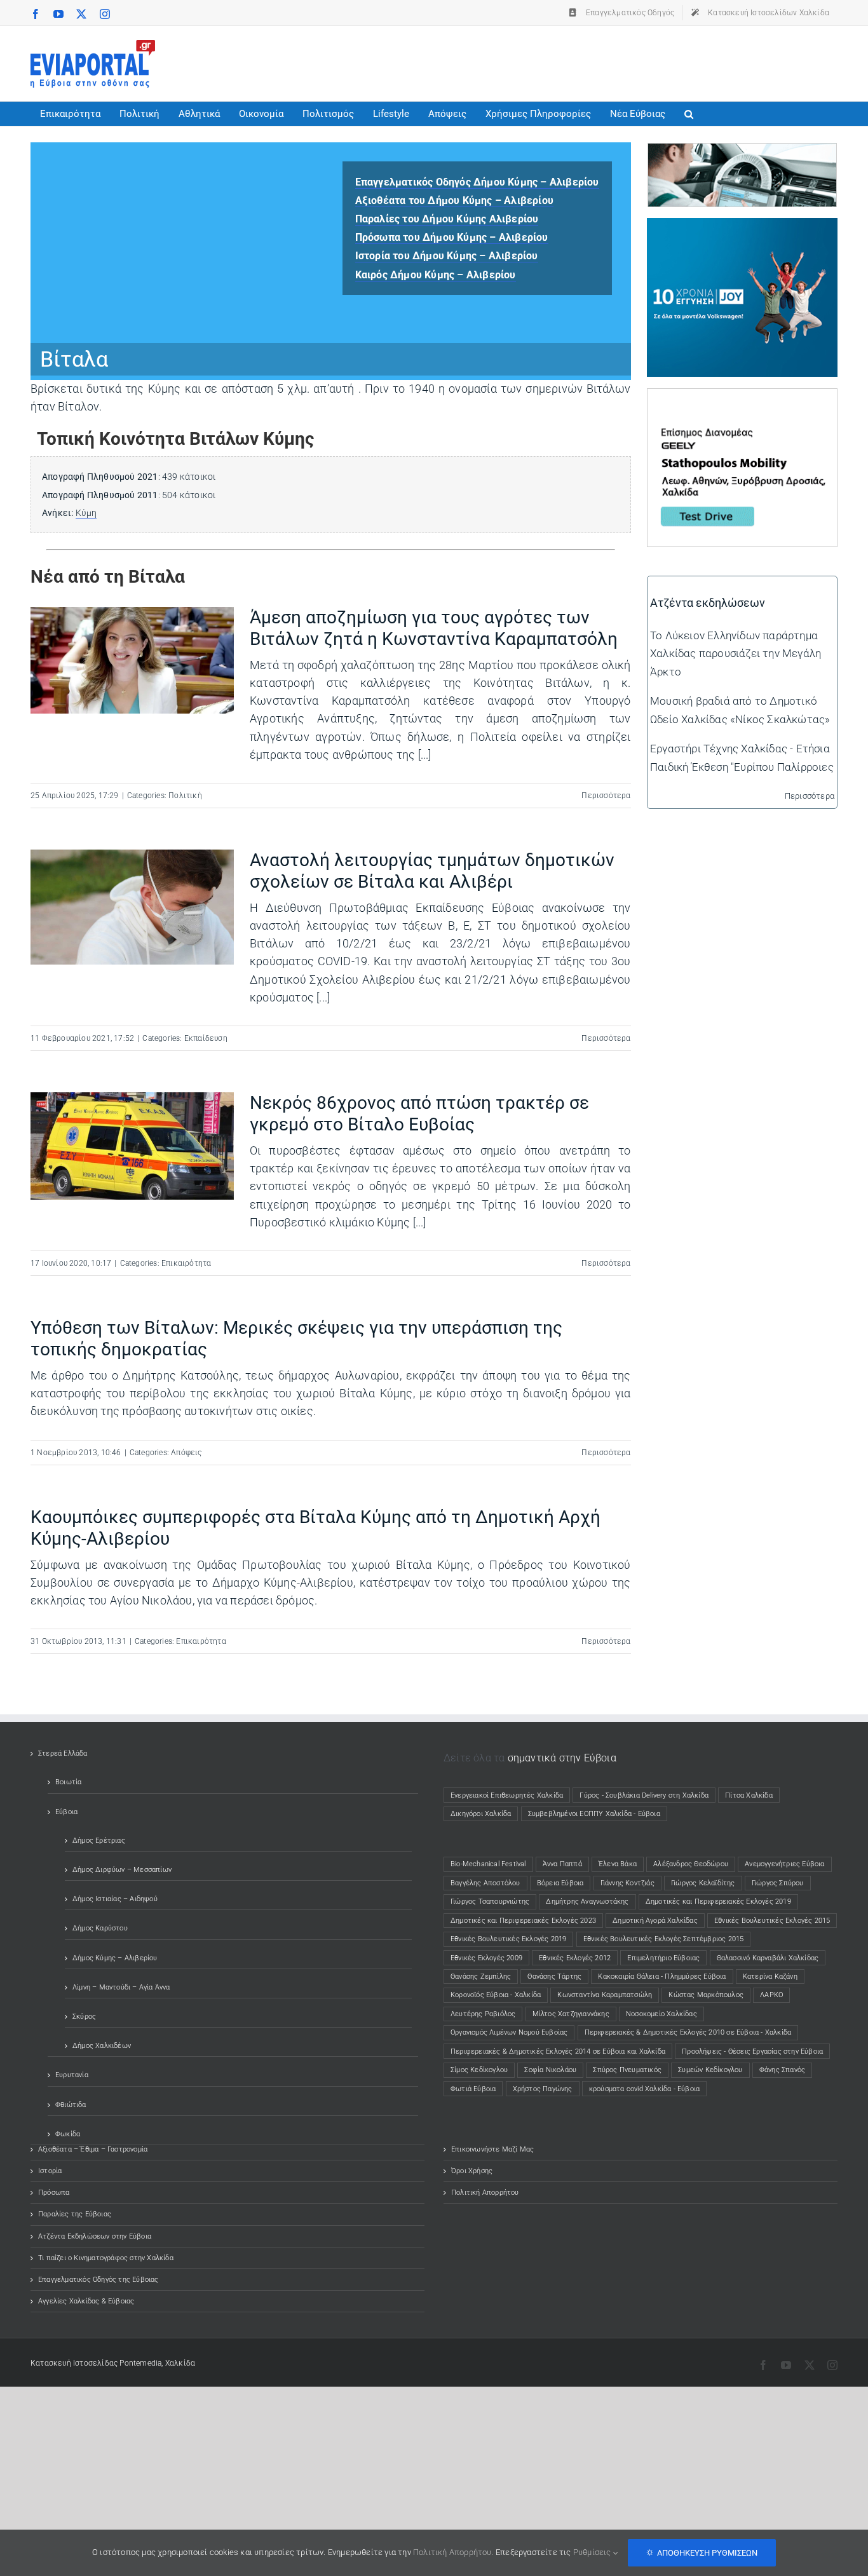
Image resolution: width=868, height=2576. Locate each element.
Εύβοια (66, 1812)
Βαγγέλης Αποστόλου (485, 1883)
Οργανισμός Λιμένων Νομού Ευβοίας (509, 2032)
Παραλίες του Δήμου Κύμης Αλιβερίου (447, 219)
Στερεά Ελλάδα (63, 1753)
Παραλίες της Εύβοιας (75, 2214)
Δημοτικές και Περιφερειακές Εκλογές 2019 (718, 1901)
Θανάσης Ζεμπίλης (481, 1976)
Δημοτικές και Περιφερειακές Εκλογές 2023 (523, 1921)
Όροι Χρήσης (472, 2171)
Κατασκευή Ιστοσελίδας (74, 2363)
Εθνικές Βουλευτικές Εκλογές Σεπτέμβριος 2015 (664, 1939)
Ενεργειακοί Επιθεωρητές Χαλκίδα (507, 1795)
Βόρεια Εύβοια (560, 1883)
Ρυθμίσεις (593, 2552)
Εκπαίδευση (206, 1038)
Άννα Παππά (562, 1864)
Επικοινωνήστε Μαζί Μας (492, 2149)
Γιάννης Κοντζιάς (627, 1883)
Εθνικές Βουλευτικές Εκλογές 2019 (508, 1939)
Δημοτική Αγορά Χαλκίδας (655, 1921)
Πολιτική (185, 796)
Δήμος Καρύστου (100, 1928)
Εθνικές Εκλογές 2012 (575, 1958)
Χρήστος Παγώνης (543, 2089)
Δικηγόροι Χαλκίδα (484, 1814)
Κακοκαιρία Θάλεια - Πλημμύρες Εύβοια (662, 1976)
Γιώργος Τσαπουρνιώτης (490, 1901)
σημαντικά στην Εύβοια (562, 1758)
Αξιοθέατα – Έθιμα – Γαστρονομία (93, 2149)
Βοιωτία (68, 1782)
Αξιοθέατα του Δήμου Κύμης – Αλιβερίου (454, 200)
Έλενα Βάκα (618, 1864)
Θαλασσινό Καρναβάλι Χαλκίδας (768, 1958)
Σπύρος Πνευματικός (627, 2070)
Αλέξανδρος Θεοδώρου (691, 1864)
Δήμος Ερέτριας (99, 1840)
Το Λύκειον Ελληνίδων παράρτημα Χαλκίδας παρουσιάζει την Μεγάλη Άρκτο (736, 653)
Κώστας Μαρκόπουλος (706, 1995)
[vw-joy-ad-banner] (742, 227)
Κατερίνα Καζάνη (770, 1976)
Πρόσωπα (54, 2193)
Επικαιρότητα (186, 1263)
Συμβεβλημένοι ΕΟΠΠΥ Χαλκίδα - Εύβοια (594, 1814)
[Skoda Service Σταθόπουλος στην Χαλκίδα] (742, 153)
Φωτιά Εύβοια (473, 2089)
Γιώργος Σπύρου (778, 1883)
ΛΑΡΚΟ (771, 1995)
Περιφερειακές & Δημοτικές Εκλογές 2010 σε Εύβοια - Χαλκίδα (688, 2032)
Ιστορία (50, 2171)
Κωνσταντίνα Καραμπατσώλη (605, 1995)
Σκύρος (84, 2017)
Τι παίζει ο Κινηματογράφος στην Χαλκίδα (106, 2258)
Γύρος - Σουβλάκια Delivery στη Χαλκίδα (644, 1795)
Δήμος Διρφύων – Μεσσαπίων (122, 1870)
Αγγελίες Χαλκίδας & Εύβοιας (86, 2301)
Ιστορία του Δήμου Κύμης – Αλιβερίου (447, 256)
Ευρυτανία (72, 2075)
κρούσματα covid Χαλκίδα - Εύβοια (644, 2089)
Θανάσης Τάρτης (554, 1976)
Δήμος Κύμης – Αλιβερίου (115, 1958)
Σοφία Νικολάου (550, 2070)
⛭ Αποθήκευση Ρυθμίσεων (702, 2553)
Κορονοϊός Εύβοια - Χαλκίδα (496, 1995)
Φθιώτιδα (71, 2105)
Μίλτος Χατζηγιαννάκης (571, 2014)
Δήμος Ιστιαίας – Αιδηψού (115, 1899)
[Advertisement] (606, 61)
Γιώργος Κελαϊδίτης (703, 1883)
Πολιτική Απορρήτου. (453, 2552)
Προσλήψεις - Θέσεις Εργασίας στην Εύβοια (752, 2051)
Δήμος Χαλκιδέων (102, 2046)
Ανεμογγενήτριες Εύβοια (784, 1864)
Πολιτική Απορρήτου (485, 2193)
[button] (689, 114)
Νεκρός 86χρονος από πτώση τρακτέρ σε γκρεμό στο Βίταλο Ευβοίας (419, 1114)
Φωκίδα (68, 2134)
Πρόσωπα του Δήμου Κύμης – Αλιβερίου (452, 237)
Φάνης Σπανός (782, 2070)
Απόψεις (186, 1453)
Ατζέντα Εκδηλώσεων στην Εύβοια (95, 2236)
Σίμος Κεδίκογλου (479, 2070)
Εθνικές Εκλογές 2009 (486, 1958)
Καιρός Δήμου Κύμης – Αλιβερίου (436, 275)
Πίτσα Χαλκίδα (752, 1795)
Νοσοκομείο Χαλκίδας (661, 2014)
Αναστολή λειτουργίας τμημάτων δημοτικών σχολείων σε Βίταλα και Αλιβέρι (432, 871)
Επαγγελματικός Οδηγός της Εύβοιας (98, 2280)
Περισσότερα (606, 796)
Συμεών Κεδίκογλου (710, 2070)
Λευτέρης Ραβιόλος (483, 2014)
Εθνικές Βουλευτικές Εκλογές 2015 (772, 1921)
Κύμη (86, 513)
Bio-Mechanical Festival (488, 1864)
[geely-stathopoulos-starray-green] (742, 398)
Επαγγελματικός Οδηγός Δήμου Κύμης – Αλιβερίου (477, 182)
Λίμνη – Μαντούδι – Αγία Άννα (121, 1987)
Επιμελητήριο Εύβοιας (663, 1958)
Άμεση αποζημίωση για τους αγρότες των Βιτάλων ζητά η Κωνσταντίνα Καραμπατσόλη (434, 628)
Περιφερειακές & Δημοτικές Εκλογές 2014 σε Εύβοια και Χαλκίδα (558, 2051)
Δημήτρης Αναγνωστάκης (587, 1901)
